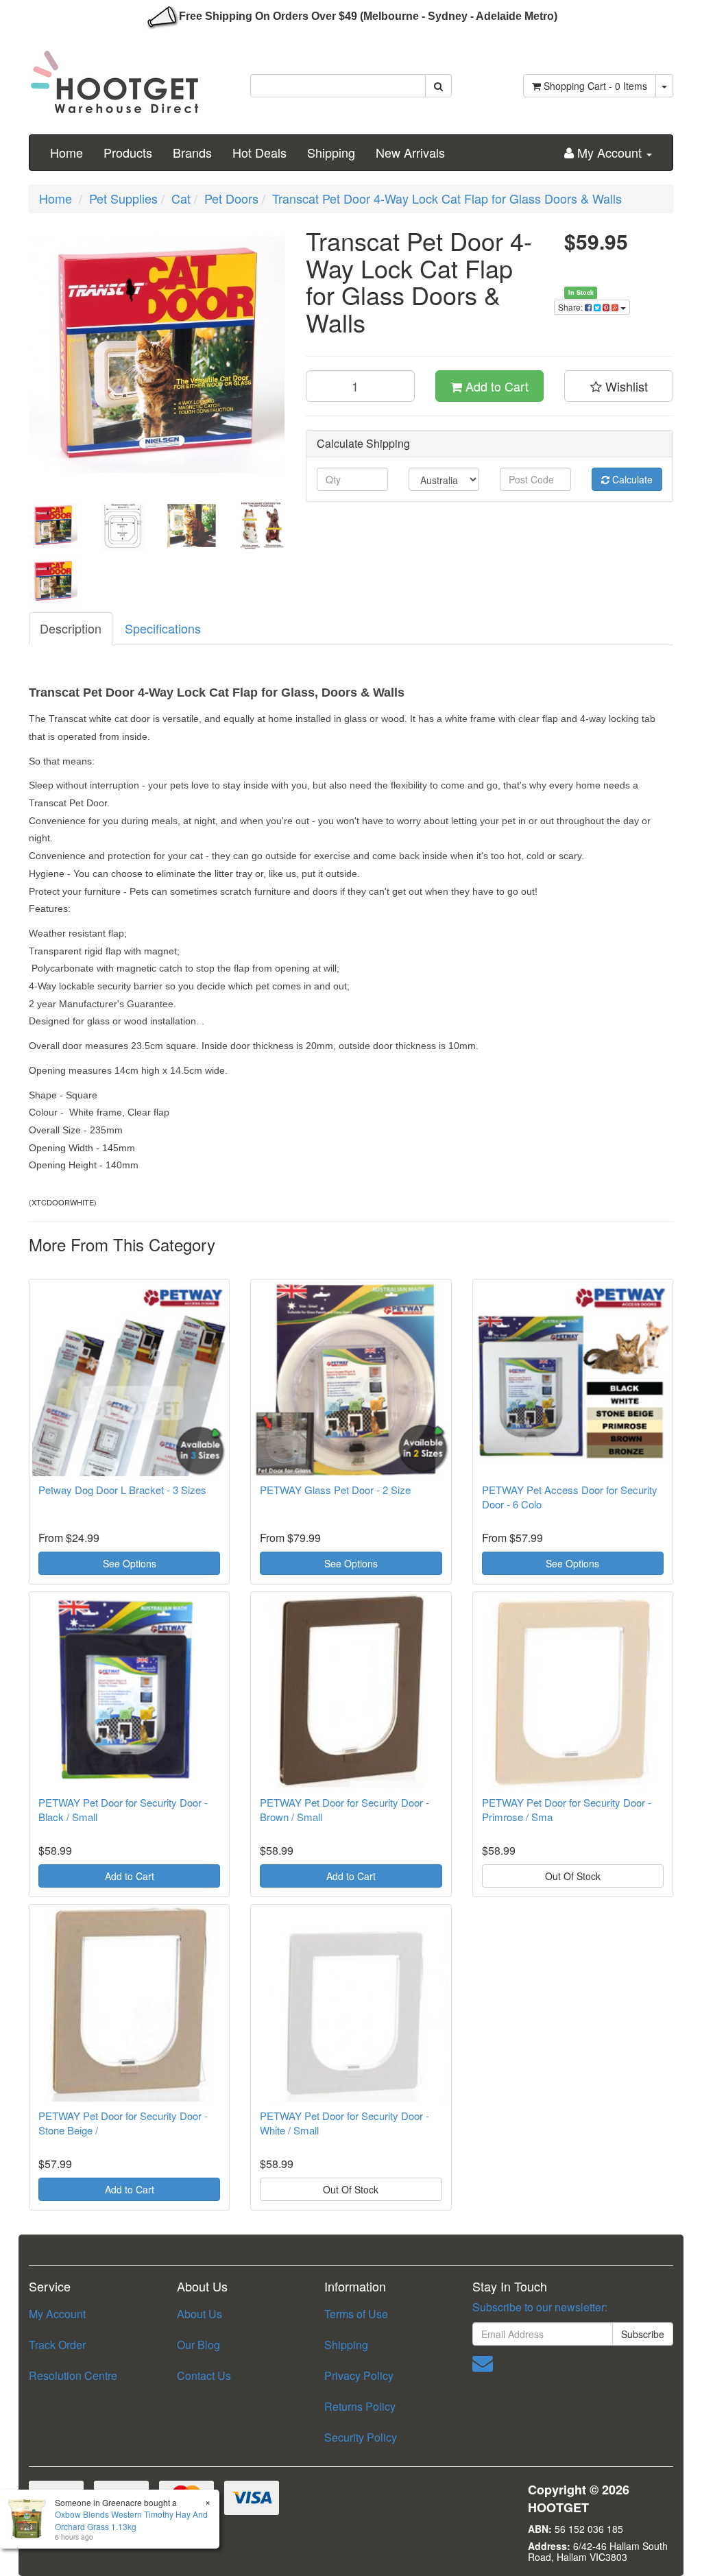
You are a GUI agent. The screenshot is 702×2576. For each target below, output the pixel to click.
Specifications (163, 628)
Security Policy (361, 2437)
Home (66, 152)
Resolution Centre (73, 2375)
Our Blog (198, 2345)
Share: (571, 307)
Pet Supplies (123, 198)
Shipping (331, 152)
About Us (199, 2314)
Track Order (57, 2345)
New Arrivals (410, 152)
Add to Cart (495, 386)
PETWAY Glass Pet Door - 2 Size (335, 1490)
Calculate (631, 479)
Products (128, 152)
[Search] (438, 86)
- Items (595, 86)
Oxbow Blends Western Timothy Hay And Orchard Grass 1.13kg (131, 2520)
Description (71, 628)
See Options (130, 1563)
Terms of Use (356, 2314)
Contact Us (204, 2375)
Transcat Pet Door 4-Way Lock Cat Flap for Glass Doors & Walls (447, 198)
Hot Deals (259, 152)
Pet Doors (231, 198)
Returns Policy (360, 2406)
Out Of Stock (573, 1876)
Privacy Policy (359, 2375)
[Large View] (53, 526)
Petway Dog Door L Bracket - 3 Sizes (122, 1490)
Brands (192, 152)
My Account (57, 2314)
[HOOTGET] (114, 76)
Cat (181, 198)
